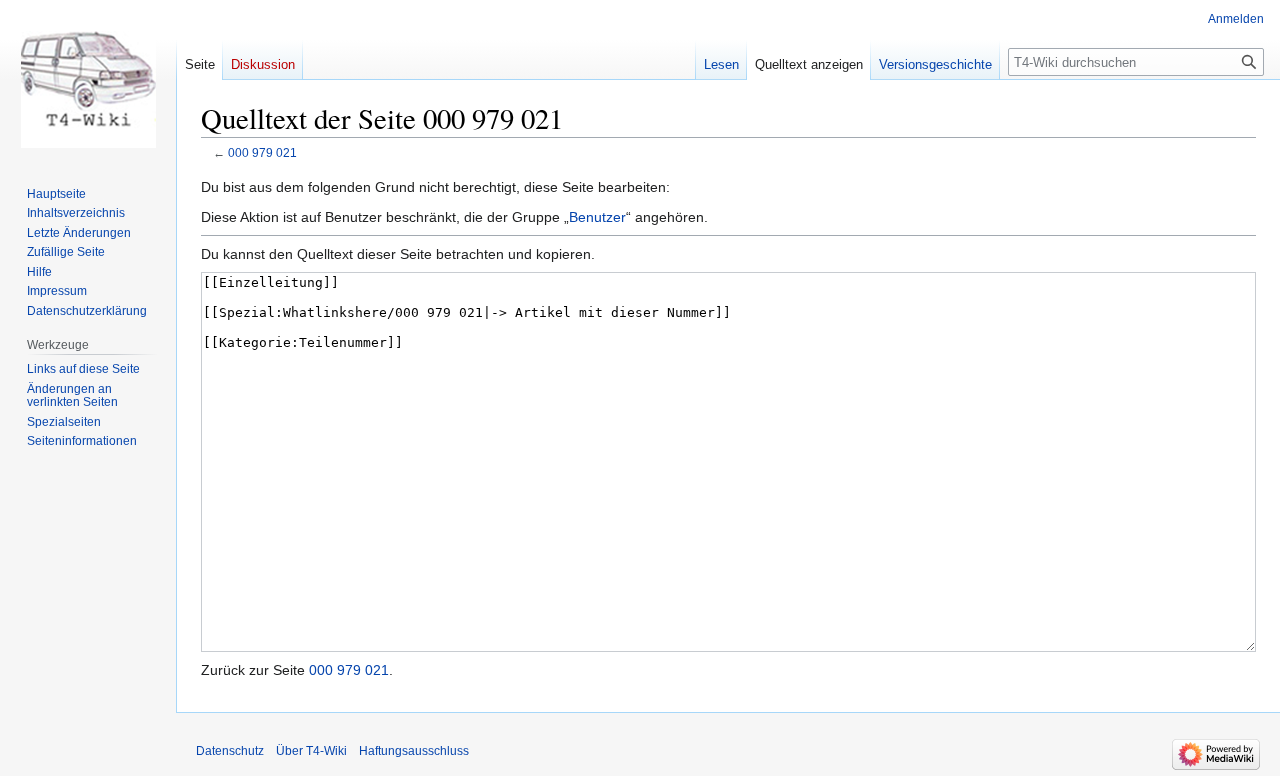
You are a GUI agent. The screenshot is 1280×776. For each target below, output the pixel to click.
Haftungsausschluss (414, 751)
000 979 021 (262, 152)
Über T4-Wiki (311, 751)
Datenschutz (230, 751)
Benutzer (597, 217)
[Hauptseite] (88, 80)
